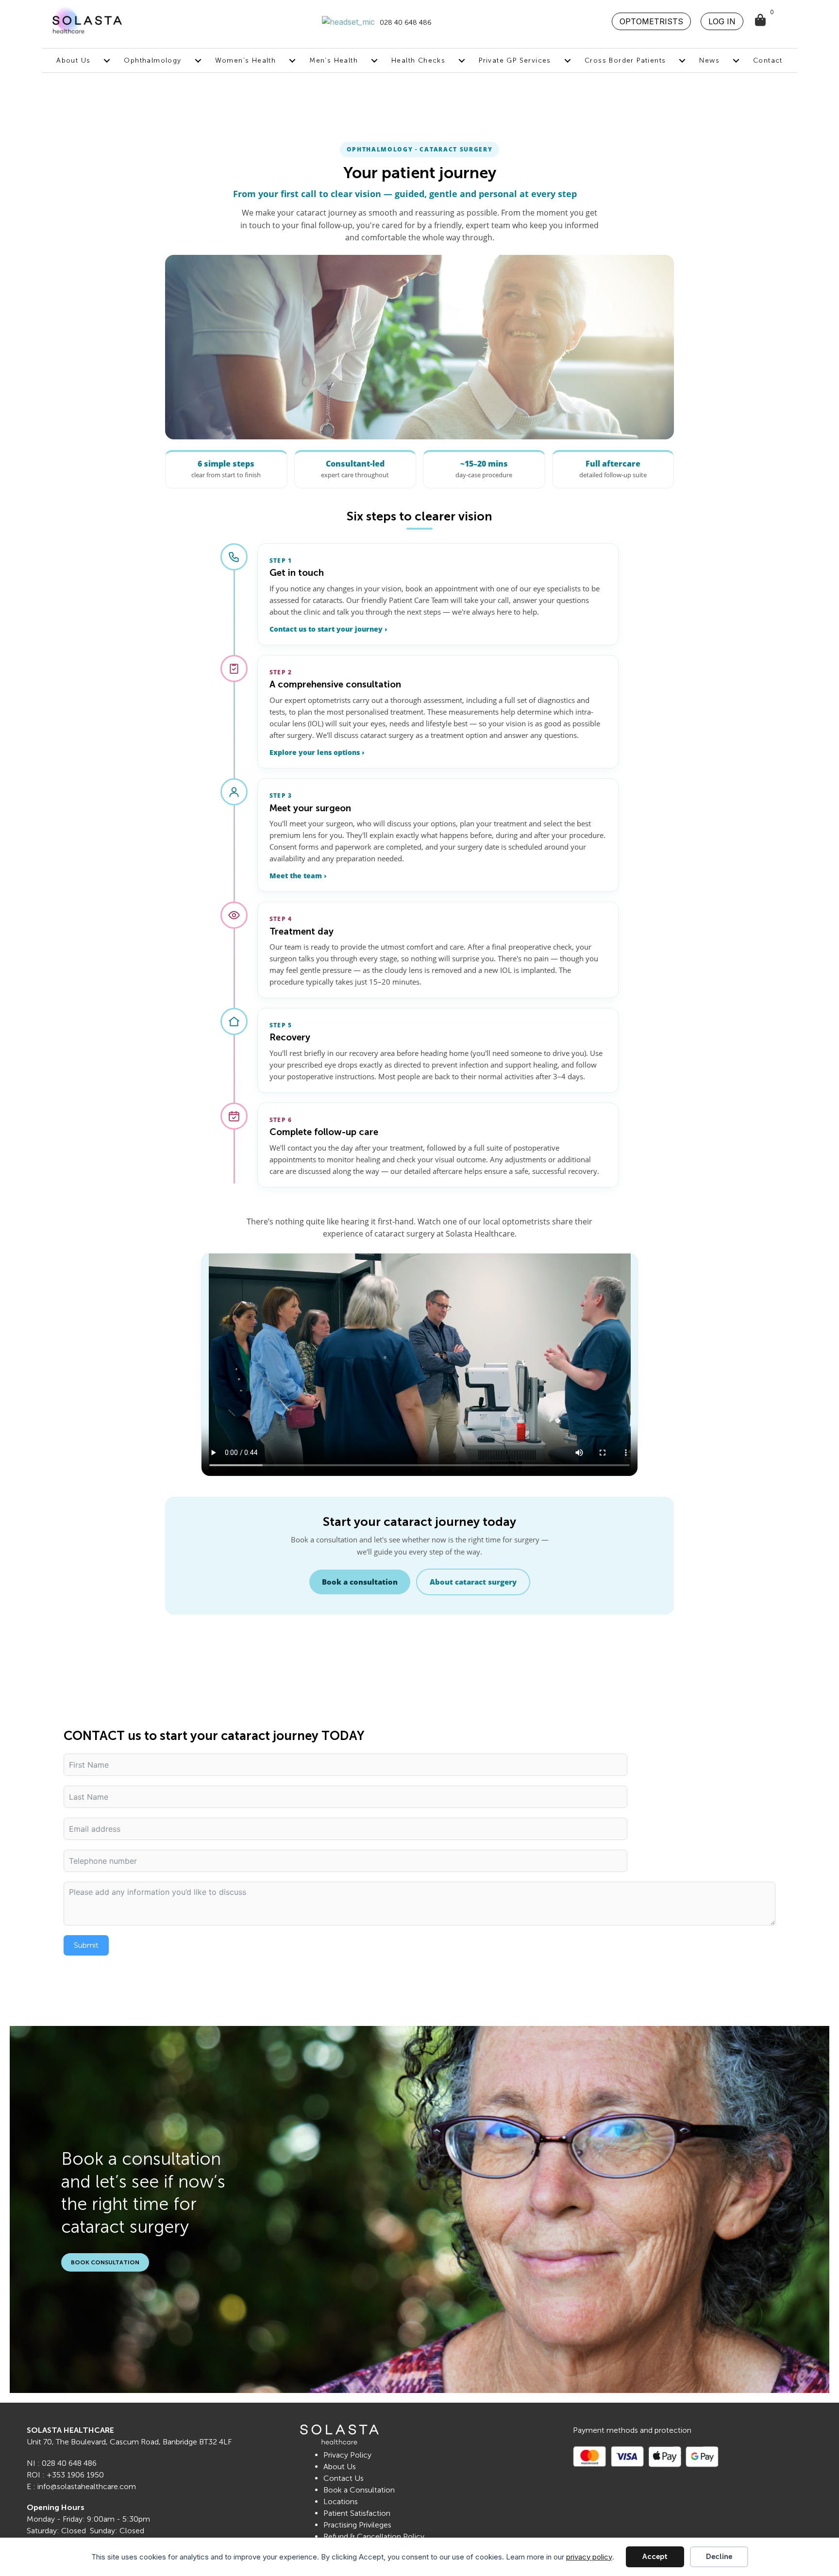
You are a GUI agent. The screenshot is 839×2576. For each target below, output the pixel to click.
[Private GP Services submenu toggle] (568, 60)
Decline (719, 2557)
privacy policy (589, 2557)
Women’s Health (246, 60)
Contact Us (344, 2478)
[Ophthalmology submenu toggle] (198, 60)
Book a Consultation (359, 2490)
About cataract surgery (473, 1582)
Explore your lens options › (317, 753)
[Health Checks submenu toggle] (462, 60)
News (709, 60)
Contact (768, 60)
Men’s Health (334, 60)
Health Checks (418, 60)
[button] (651, 21)
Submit (86, 1945)
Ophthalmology (152, 60)
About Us (73, 60)
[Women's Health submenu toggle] (292, 60)
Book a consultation (360, 1582)
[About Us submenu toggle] (107, 60)
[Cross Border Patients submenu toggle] (682, 60)
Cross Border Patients (625, 60)
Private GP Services (515, 60)
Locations (341, 2501)
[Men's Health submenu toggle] (374, 60)
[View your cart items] (761, 21)
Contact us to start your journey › (328, 629)
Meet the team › (298, 876)
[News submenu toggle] (736, 60)
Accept (655, 2557)
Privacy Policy (347, 2455)
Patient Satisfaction (357, 2513)
